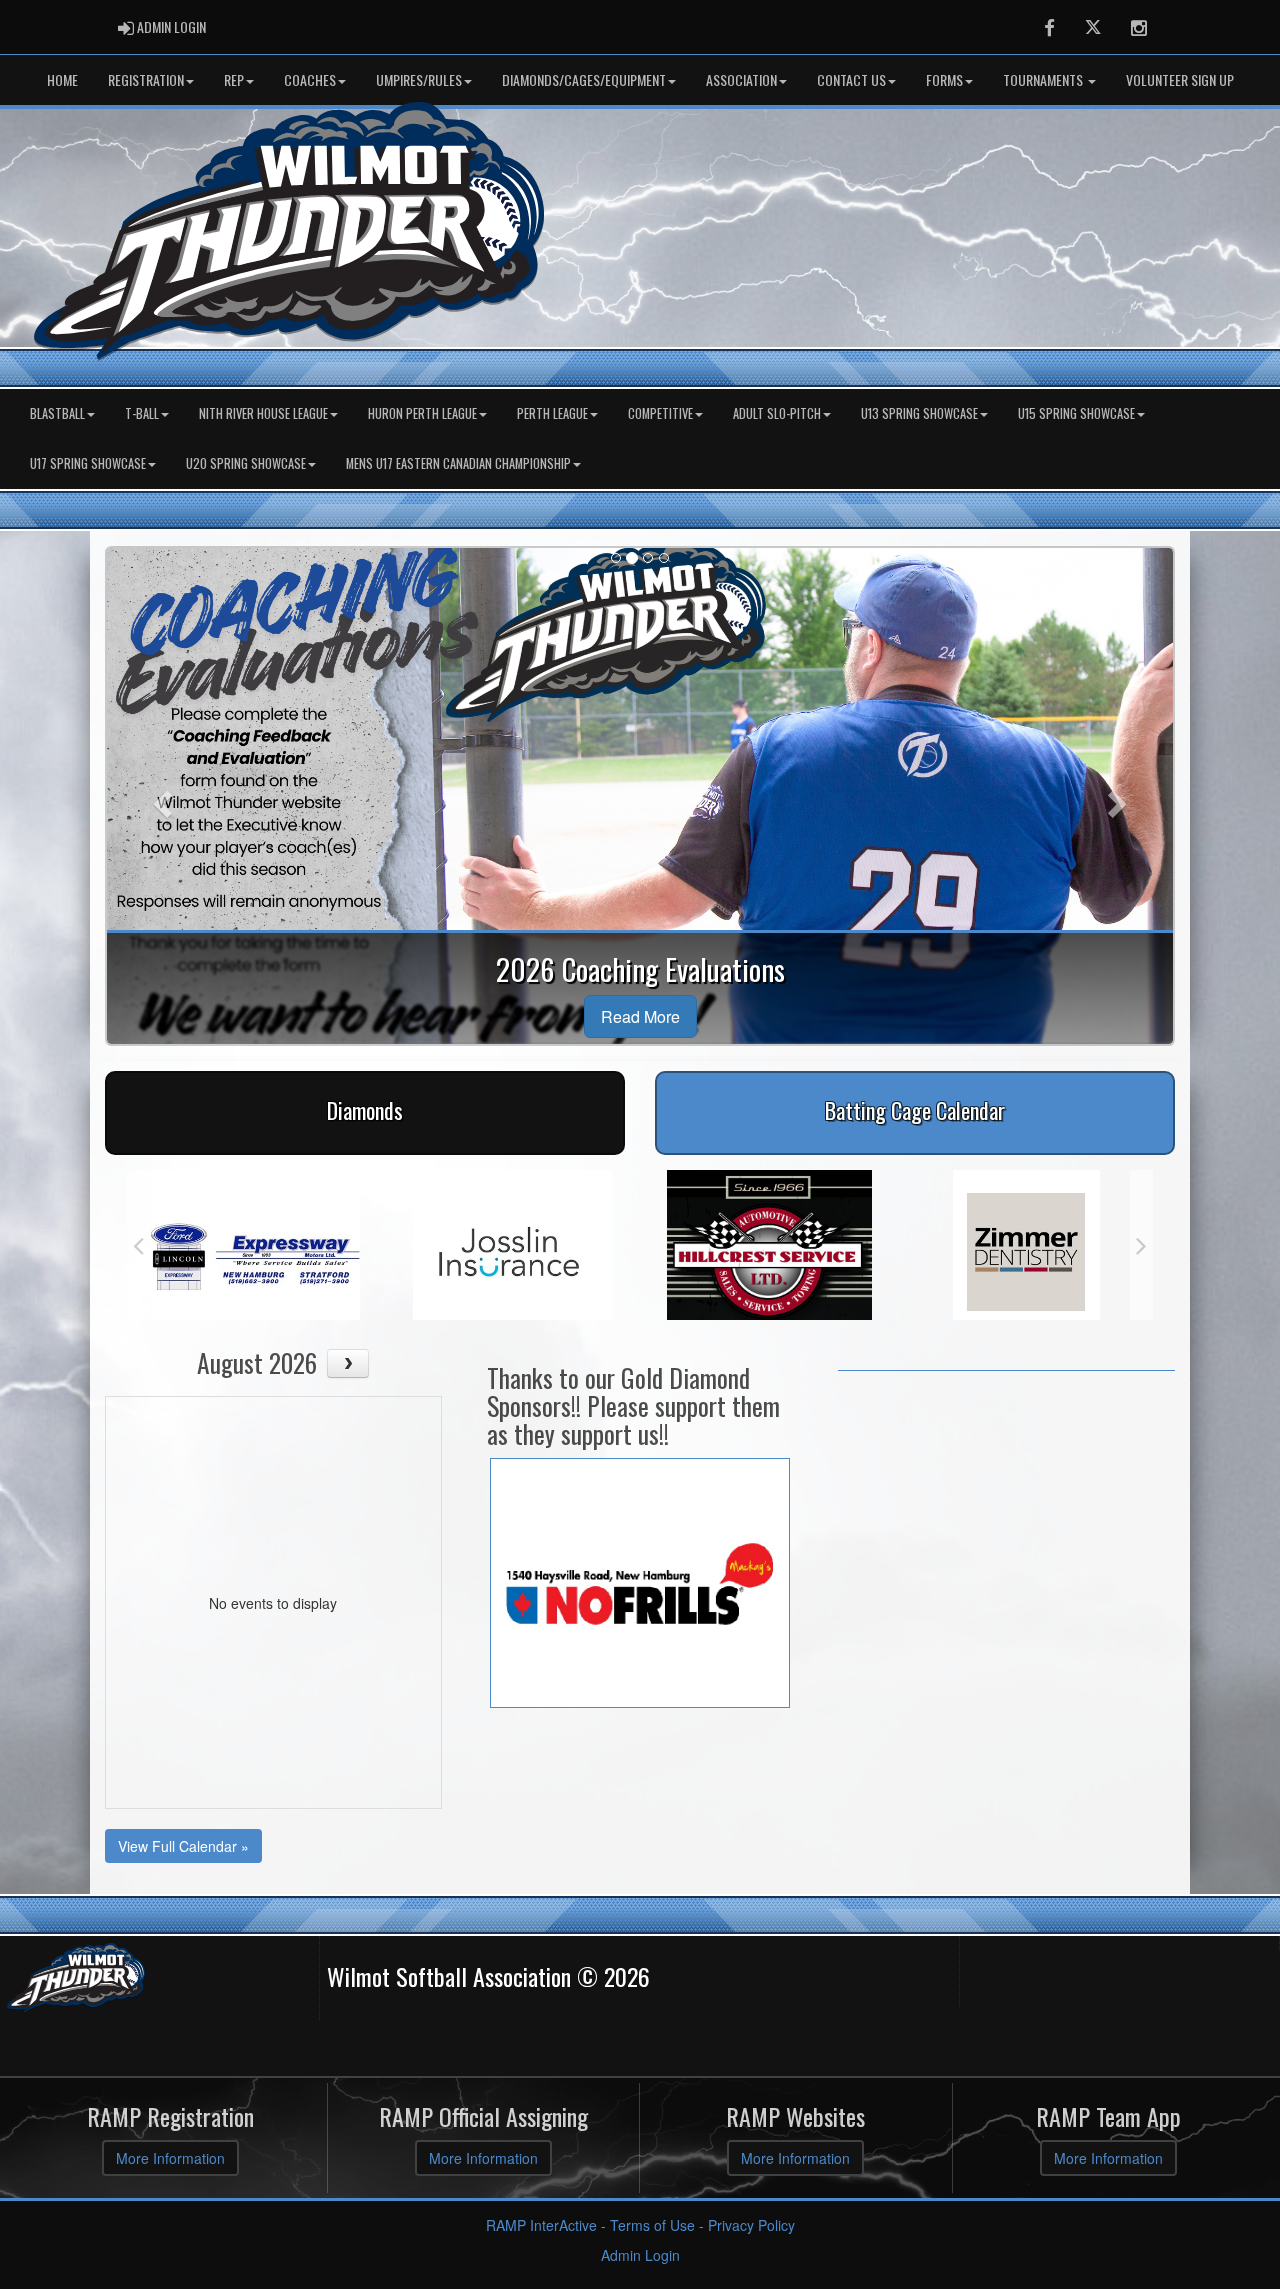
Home (62, 79)
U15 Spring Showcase (1076, 413)
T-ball (142, 413)
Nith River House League (263, 413)
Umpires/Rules (419, 79)
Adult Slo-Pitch (777, 413)
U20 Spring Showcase (246, 463)
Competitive (660, 413)
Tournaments (1044, 79)
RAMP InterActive (541, 2225)
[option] (261, 1245)
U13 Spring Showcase (919, 413)
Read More (640, 1016)
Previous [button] (138, 1245)
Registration (146, 79)
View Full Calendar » (183, 1846)
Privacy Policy (751, 2225)
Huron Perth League (422, 413)
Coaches (310, 79)
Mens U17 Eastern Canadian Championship (458, 463)
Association (741, 79)
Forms (944, 79)
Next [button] (1141, 1245)
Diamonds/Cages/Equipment (584, 79)
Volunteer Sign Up (1180, 79)
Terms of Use (652, 2225)
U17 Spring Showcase (88, 463)
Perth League (552, 413)
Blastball (57, 413)
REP (234, 79)
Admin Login (640, 2255)
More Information (170, 2158)
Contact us (851, 79)
